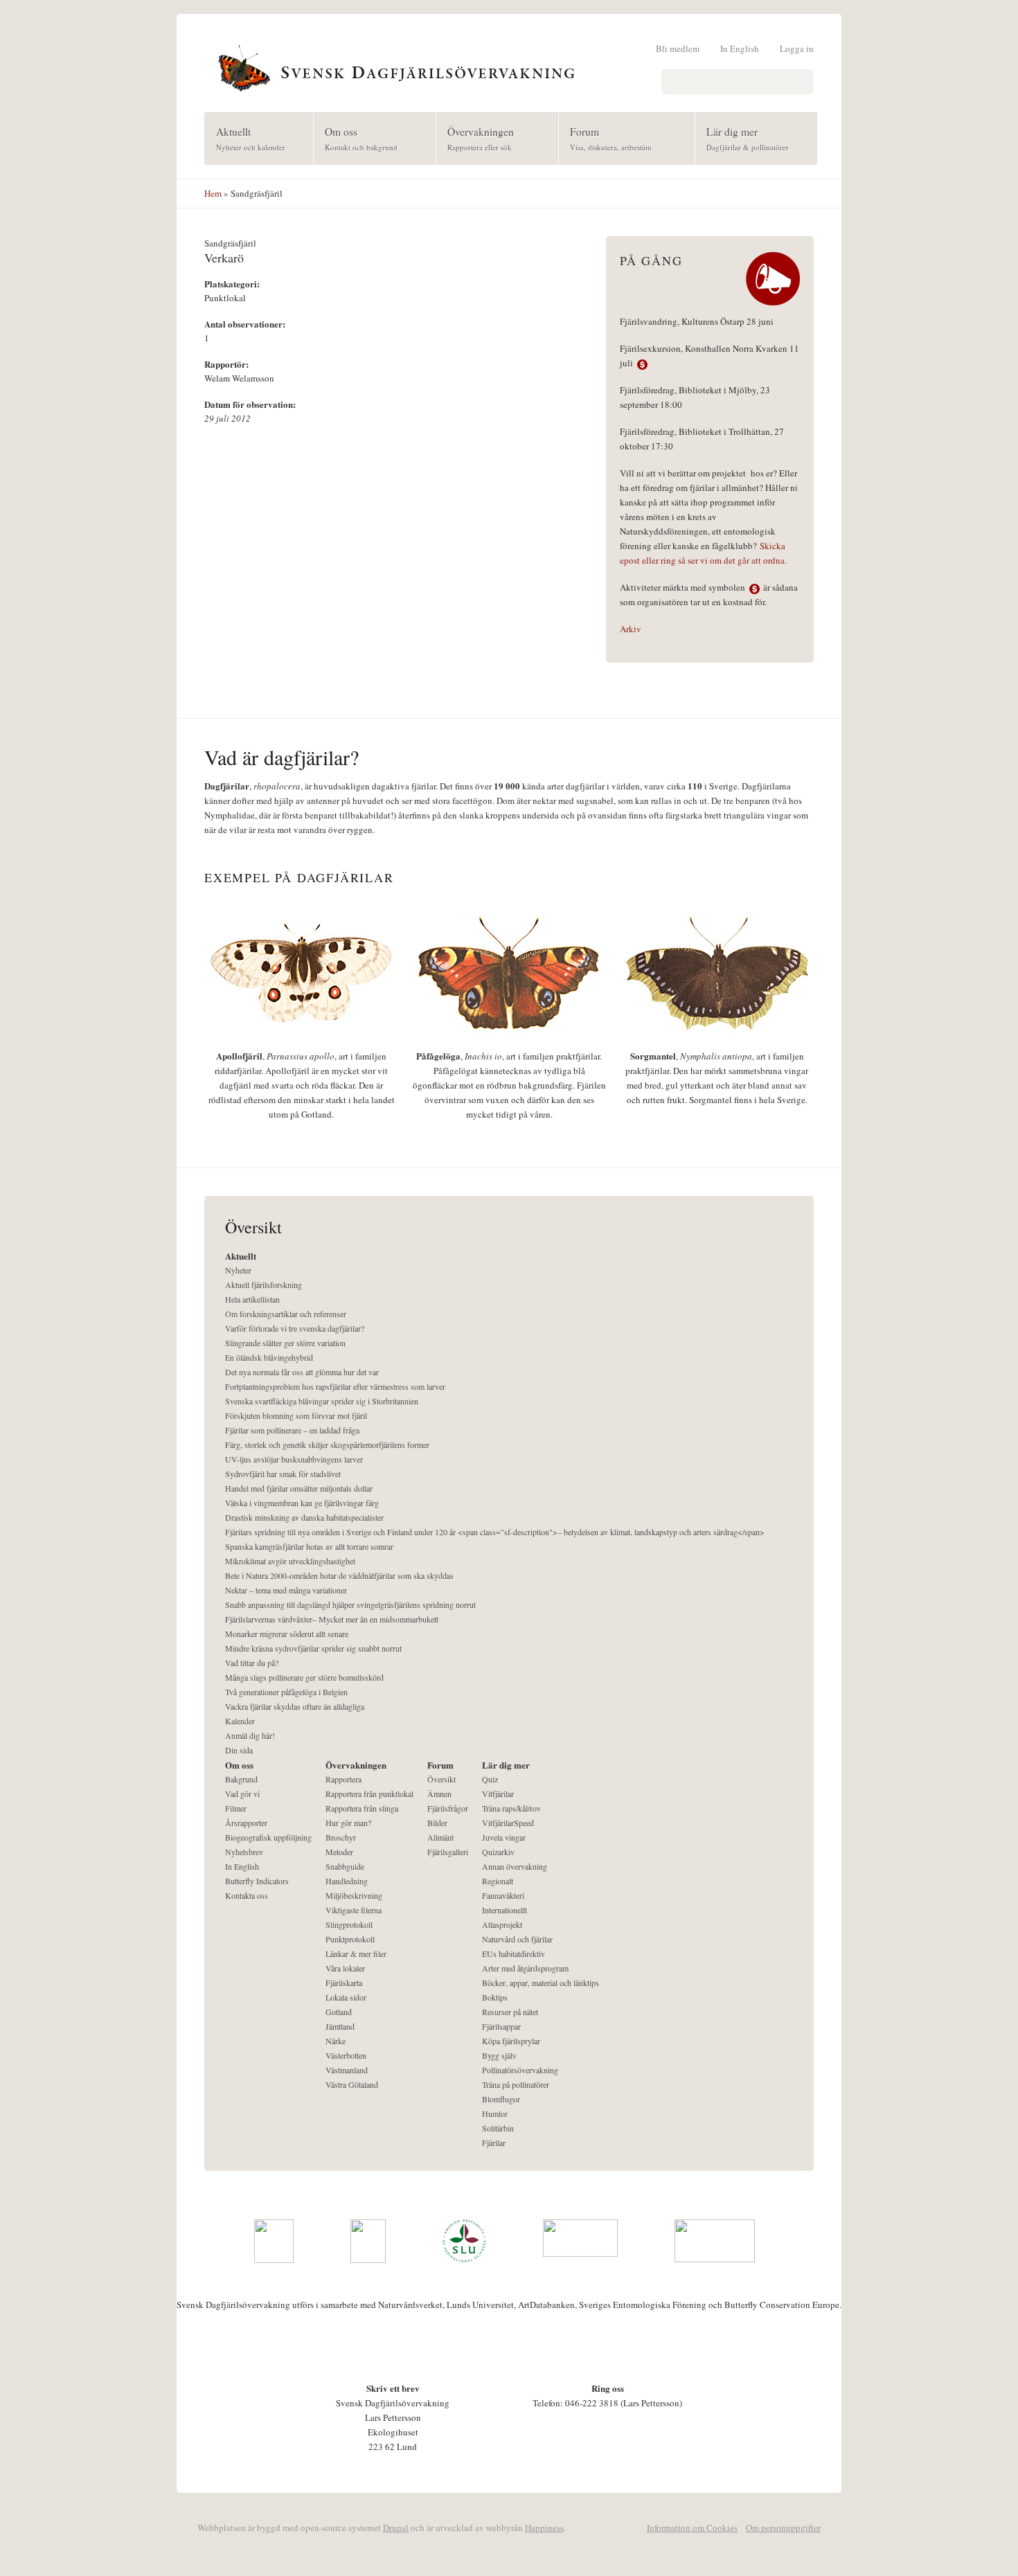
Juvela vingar (504, 1837)
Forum (605, 138)
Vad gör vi (242, 1794)
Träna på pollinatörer (516, 2084)
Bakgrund (241, 1779)
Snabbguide (345, 1866)
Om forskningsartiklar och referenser (286, 1314)
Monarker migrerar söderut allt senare (287, 1634)
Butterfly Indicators (257, 1881)
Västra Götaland (352, 2084)
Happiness (544, 2528)
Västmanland (347, 2070)
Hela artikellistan (252, 1299)
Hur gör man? (348, 1823)
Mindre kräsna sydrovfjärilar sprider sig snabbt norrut (313, 1648)
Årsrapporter (246, 1823)
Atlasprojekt (502, 1924)
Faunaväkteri (503, 1895)
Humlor (495, 2113)
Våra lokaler (345, 1968)
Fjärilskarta (344, 1983)
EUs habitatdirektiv (514, 1953)
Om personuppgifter (783, 2528)
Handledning (347, 1881)
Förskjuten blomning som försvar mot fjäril (296, 1415)
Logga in (797, 48)
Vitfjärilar (498, 1794)
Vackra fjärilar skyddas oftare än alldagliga (295, 1706)
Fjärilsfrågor (448, 1808)
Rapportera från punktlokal (369, 1794)
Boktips (495, 1997)
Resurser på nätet (510, 2012)
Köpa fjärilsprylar (511, 2041)
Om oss (356, 138)
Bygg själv (499, 2055)
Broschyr (341, 1837)
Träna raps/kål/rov (511, 1808)
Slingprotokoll (349, 1924)
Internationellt (504, 1910)
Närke (336, 2041)
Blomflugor (501, 2099)
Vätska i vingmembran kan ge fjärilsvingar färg (302, 1503)
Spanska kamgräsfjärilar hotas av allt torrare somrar (309, 1546)
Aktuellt (245, 138)
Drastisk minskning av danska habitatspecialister (304, 1517)
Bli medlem (678, 48)
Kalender (240, 1721)
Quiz (490, 1779)
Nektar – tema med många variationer (286, 1590)
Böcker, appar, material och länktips (541, 1983)
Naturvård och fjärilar (517, 1939)
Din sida (239, 1750)
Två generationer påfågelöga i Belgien (286, 1692)
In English (740, 48)
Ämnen (439, 1794)
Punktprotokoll (350, 1939)
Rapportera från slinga (362, 1808)
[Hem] (509, 66)
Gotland (339, 2012)
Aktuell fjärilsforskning (264, 1285)
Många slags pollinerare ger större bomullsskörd (304, 1677)
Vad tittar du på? (252, 1663)
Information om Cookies (692, 2528)
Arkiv (631, 629)
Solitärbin (498, 2128)
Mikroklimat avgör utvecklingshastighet (290, 1561)
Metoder (339, 1852)
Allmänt (440, 1837)
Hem (213, 193)
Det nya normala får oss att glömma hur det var (302, 1372)
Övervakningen (475, 138)
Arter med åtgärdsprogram (525, 1968)
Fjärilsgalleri (448, 1852)
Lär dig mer (742, 138)
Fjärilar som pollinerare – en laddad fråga (292, 1430)
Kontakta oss (247, 1895)
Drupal (396, 2528)
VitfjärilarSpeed (508, 1823)
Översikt (441, 1779)
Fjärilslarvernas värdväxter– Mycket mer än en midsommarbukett (332, 1619)
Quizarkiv (498, 1852)
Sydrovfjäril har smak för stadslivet (283, 1474)
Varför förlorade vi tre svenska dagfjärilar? (295, 1328)
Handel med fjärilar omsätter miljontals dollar (299, 1488)
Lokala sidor (346, 1997)
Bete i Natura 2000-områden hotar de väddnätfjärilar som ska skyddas (339, 1575)
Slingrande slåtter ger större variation (285, 1343)
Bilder (437, 1823)
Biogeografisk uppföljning (268, 1837)
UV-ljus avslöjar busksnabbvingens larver (294, 1459)
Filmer (236, 1808)
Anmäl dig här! (250, 1735)
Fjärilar (494, 2143)
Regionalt (498, 1881)
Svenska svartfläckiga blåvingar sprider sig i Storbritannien (322, 1401)
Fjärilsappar (501, 2026)
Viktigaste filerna (354, 1910)
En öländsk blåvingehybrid (269, 1357)
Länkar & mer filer (356, 1953)
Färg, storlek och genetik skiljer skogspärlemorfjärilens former (327, 1444)
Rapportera (343, 1779)
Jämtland (340, 2026)
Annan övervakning (515, 1866)
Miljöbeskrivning (354, 1895)
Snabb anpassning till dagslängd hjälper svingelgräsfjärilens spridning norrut (350, 1604)
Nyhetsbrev (244, 1852)
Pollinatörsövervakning (520, 2070)
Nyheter (238, 1270)
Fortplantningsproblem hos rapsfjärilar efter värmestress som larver (335, 1386)
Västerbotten (346, 2055)
